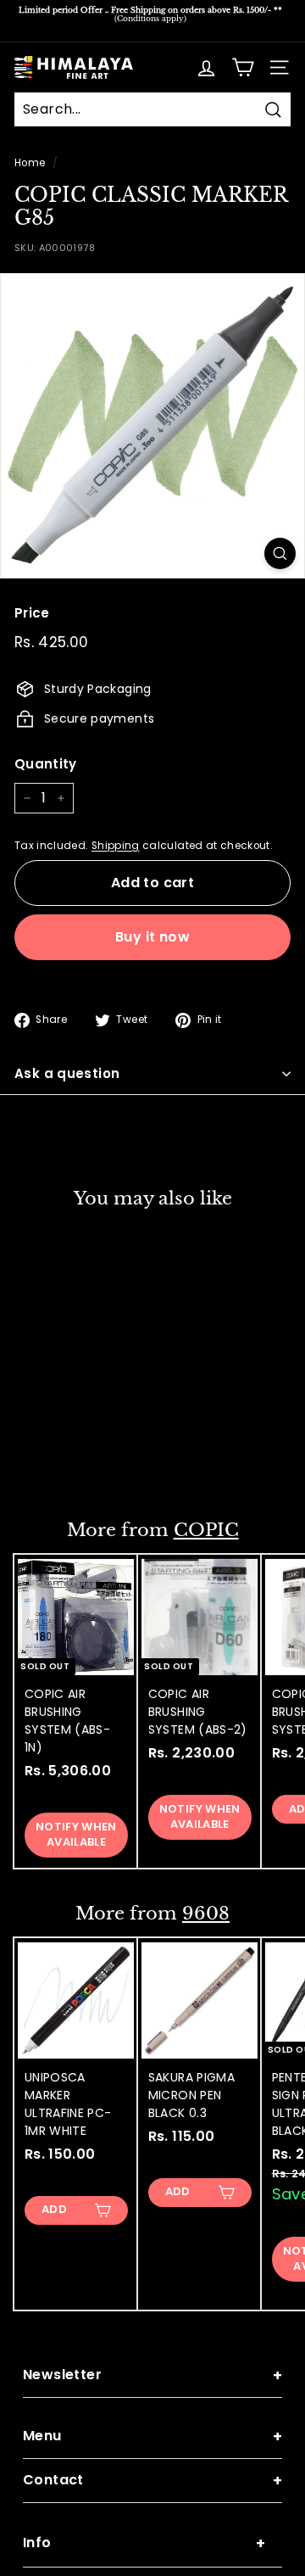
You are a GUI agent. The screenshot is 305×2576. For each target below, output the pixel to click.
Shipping (116, 846)
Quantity (46, 764)
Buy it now (152, 937)
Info (144, 2543)
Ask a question (67, 1073)
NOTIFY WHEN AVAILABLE (76, 1834)
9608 (206, 1914)
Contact (152, 2481)
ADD (54, 1458)
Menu (152, 2436)
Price (32, 613)
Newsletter (152, 2375)
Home (30, 163)
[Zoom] (280, 553)
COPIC (206, 1530)
